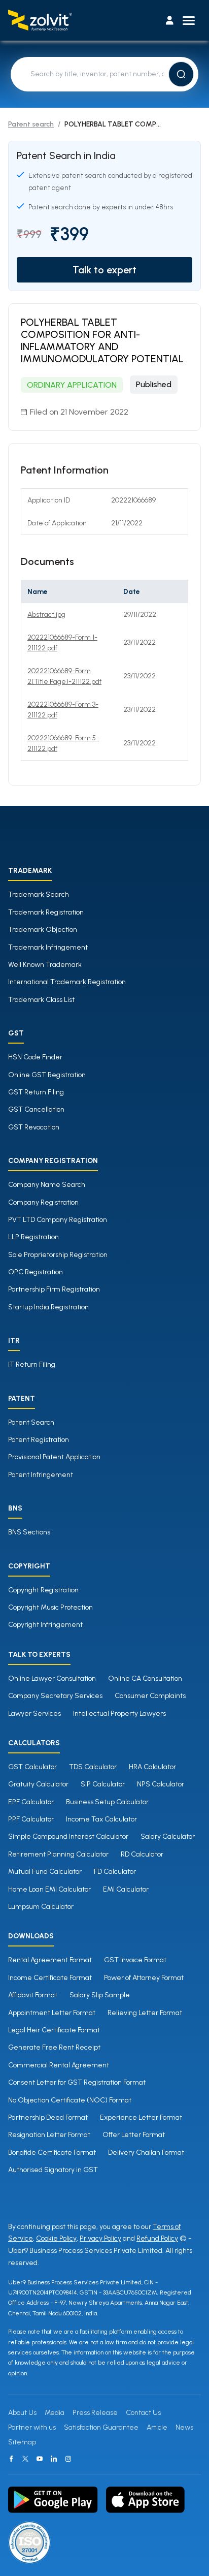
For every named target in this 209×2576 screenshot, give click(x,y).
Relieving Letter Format (145, 2013)
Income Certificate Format (50, 1978)
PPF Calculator (31, 1819)
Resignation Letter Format (49, 2135)
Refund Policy (157, 2238)
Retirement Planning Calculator (58, 1854)
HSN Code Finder (35, 1057)
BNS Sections (29, 1532)
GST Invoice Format (135, 1960)
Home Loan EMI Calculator (49, 1889)
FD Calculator (115, 1872)
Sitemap (22, 2442)
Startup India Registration (48, 1307)
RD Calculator (142, 1854)
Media (55, 2413)
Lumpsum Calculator (41, 1907)
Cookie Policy (56, 2238)
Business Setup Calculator (107, 1802)
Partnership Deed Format (48, 2117)
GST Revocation (34, 1127)
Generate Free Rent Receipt (54, 2047)
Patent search (31, 124)
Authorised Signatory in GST (53, 2170)
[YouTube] (40, 2459)
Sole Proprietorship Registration (58, 1255)
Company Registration (43, 1202)
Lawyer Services (34, 1714)
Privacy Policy (100, 2238)
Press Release (95, 2413)
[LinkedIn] (54, 2459)
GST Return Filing (36, 1092)
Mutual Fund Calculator (45, 1872)
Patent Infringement (41, 1475)
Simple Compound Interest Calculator (68, 1836)
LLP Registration (33, 1237)
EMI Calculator (126, 1889)
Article (157, 2427)
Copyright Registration (43, 1590)
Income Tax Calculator (101, 1819)
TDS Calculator (93, 1767)
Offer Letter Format (134, 2135)
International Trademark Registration (67, 982)
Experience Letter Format (141, 2117)
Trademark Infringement (48, 947)
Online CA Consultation (145, 1678)
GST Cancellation (36, 1109)
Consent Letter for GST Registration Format (77, 2082)
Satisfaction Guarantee (101, 2427)
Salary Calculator (168, 1836)
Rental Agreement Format (50, 1960)
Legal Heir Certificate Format (54, 2030)
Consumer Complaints (150, 1696)
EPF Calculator (31, 1802)
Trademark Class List (41, 1000)
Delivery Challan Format (146, 2153)
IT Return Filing (32, 1364)
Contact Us (143, 2413)
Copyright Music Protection (50, 1607)
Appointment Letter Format (52, 2013)
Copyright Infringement (45, 1625)
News (184, 2427)
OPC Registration (36, 1272)
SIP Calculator (103, 1784)
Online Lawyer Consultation (52, 1678)
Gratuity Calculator (38, 1784)
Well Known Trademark (45, 965)
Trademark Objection (43, 930)
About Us (22, 2413)
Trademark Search (39, 894)
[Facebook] (11, 2459)
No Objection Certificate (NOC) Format (70, 2100)
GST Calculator (32, 1767)
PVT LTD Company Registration (58, 1220)
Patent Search (31, 1422)
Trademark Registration (46, 912)
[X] (25, 2459)
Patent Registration (39, 1440)
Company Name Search (47, 1185)
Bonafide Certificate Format (52, 2153)
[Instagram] (68, 2459)
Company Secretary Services (55, 1696)
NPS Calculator (161, 1784)
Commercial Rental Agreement (59, 2065)
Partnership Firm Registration (54, 1289)
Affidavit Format (33, 1995)
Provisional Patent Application (54, 1457)
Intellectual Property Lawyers (119, 1714)
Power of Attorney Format (144, 1978)
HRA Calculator (152, 1767)
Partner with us (32, 2427)
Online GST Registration (47, 1075)
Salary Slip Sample (100, 1995)
